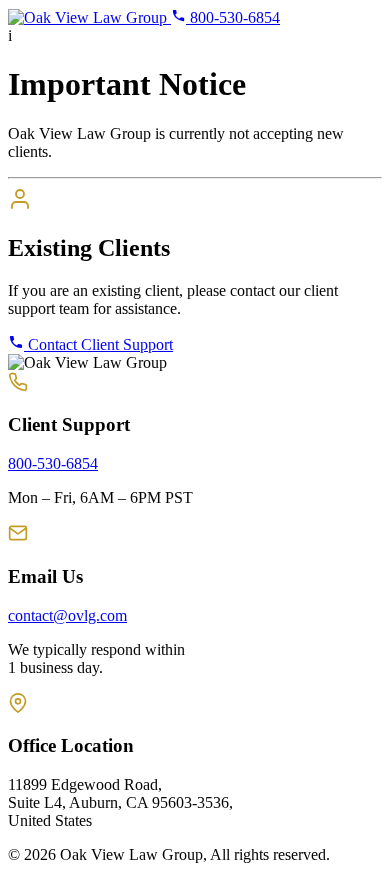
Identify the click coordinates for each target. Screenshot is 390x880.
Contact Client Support (98, 344)
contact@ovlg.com (67, 615)
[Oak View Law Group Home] (89, 17)
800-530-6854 (233, 17)
